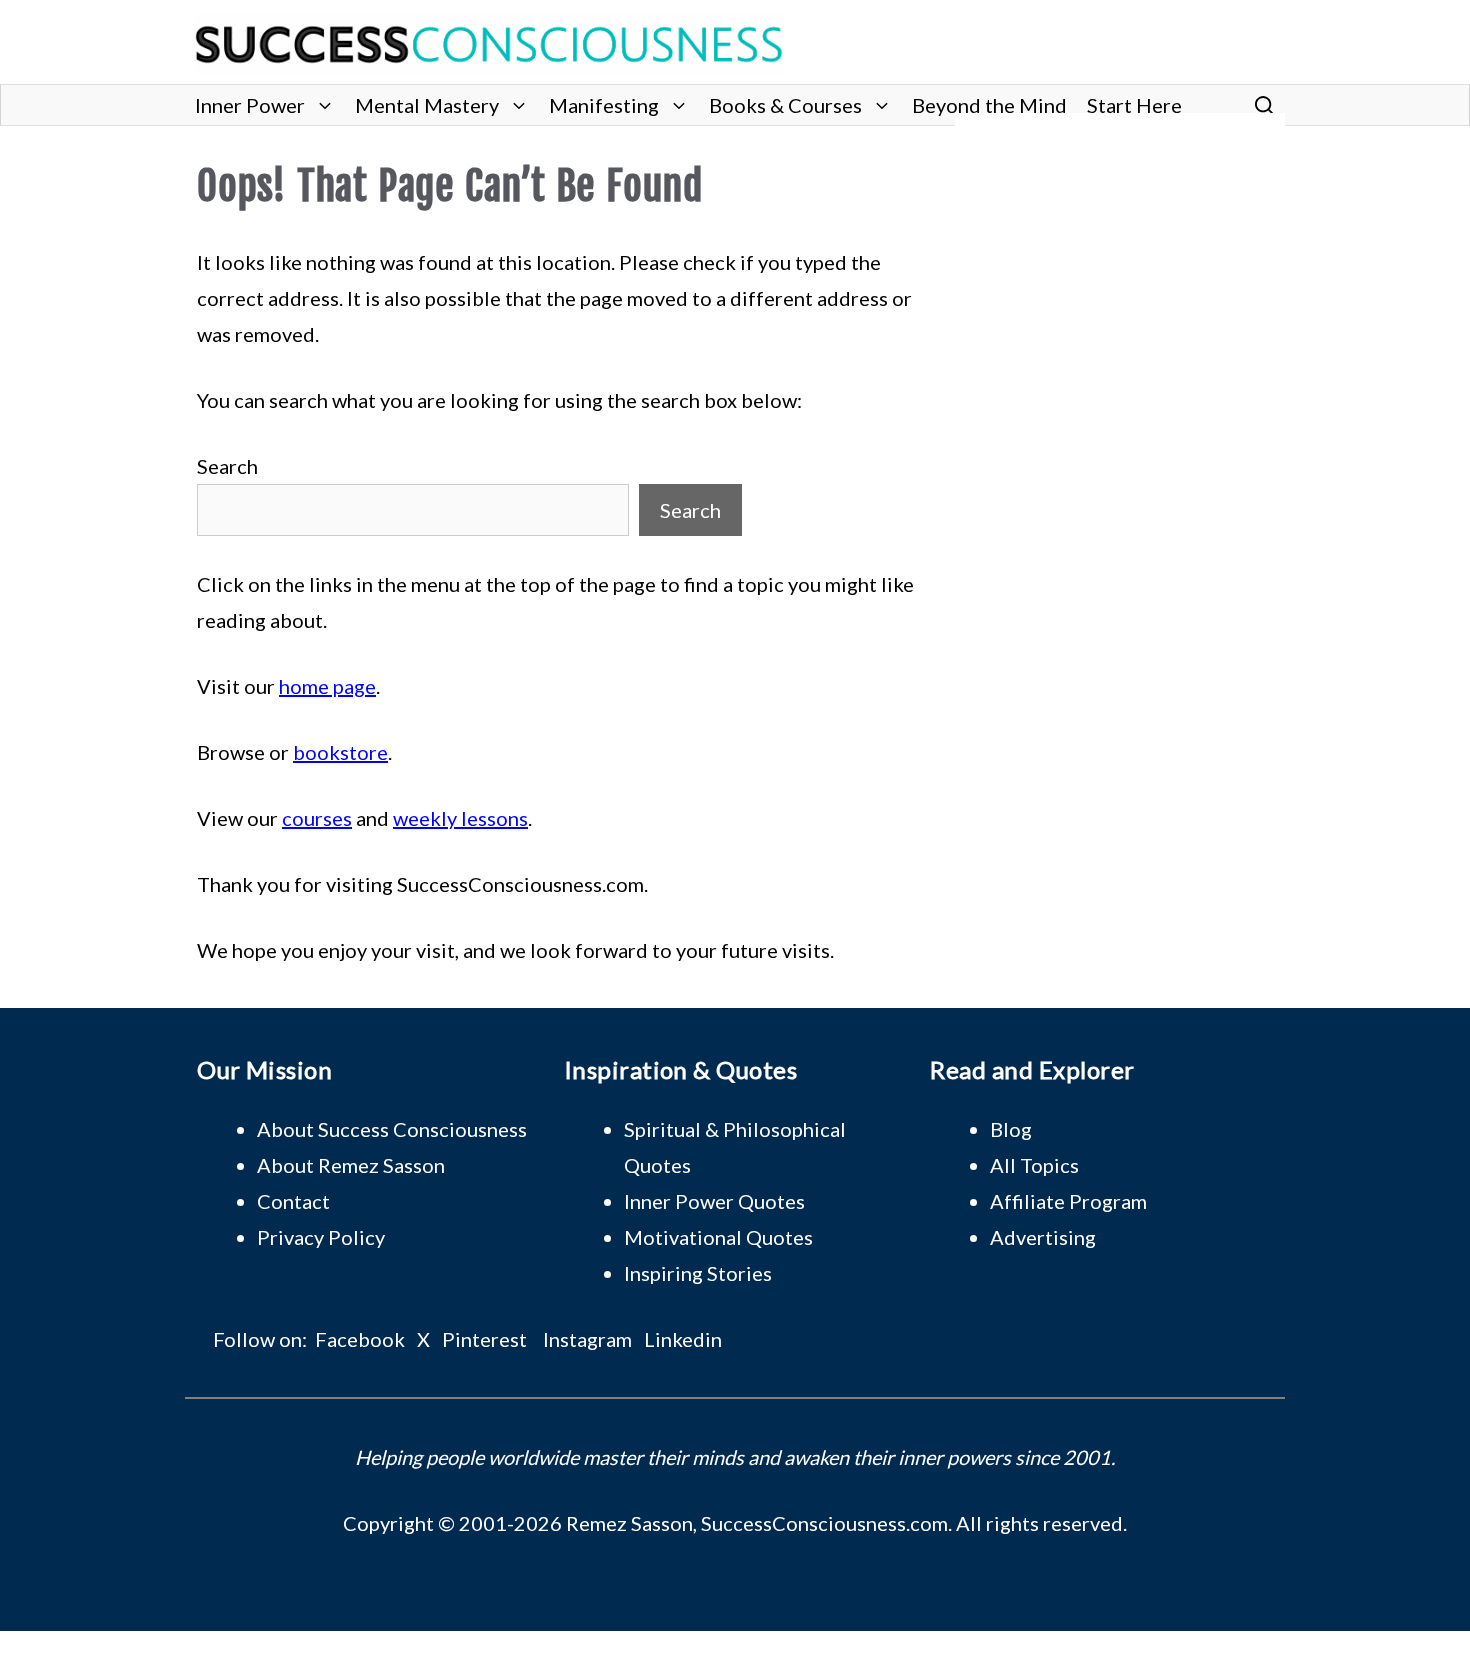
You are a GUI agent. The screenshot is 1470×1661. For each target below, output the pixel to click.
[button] (1265, 105)
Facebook (360, 1339)
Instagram (587, 1339)
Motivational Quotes (718, 1237)
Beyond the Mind (989, 105)
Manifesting (604, 105)
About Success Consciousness (392, 1129)
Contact (293, 1201)
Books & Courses (785, 105)
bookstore (340, 752)
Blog (1011, 1129)
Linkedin (683, 1339)
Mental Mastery (427, 105)
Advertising (1043, 1237)
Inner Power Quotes (714, 1201)
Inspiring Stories (698, 1273)
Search (227, 466)
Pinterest (484, 1339)
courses (317, 818)
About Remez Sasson (351, 1165)
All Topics (1034, 1165)
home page (327, 686)
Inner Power (250, 105)
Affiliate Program (1068, 1201)
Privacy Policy (321, 1237)
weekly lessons (460, 818)
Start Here (1134, 105)
